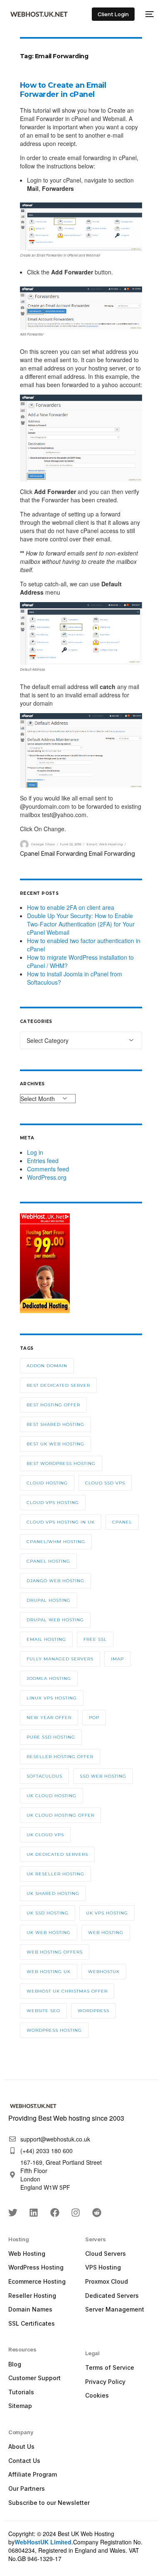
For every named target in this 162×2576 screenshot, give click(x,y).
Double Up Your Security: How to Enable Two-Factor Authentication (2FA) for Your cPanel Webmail (81, 924)
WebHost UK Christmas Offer (67, 1991)
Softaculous (44, 1776)
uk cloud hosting (52, 1796)
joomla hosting (49, 1678)
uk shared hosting (53, 1893)
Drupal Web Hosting (55, 1620)
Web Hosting (111, 844)
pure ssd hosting (51, 1737)
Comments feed (48, 1169)
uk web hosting (49, 1933)
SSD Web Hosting (103, 1776)
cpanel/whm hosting (56, 1542)
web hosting (106, 1933)
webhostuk (104, 1972)
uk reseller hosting (55, 1874)
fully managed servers (60, 1659)
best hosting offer (53, 1405)
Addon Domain (47, 1366)
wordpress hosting (54, 2030)
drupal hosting (49, 1600)
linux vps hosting (52, 1698)
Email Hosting (46, 1639)
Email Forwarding (112, 853)
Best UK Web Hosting (55, 1444)
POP (94, 1718)
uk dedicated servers (57, 1854)
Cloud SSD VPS (105, 1483)
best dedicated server (58, 1385)
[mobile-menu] (148, 14)
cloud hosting (47, 1483)
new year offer (49, 1718)
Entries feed (43, 1161)
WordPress (93, 2011)
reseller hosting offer (60, 1757)
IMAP (117, 1659)
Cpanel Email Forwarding (54, 853)
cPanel (122, 1522)
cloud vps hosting (53, 1503)
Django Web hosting (55, 1581)
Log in (35, 1152)
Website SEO (43, 2011)
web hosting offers (55, 1952)
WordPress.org (47, 1177)
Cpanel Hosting (48, 1561)
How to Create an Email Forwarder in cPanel (63, 90)
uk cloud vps (45, 1835)
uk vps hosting (107, 1913)
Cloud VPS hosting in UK (61, 1522)
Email (92, 844)
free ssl (95, 1639)
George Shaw (43, 844)
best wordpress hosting (61, 1463)
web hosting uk (49, 1972)
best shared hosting (55, 1424)
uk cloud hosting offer (60, 1815)
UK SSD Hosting (48, 1913)
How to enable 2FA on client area (71, 907)
